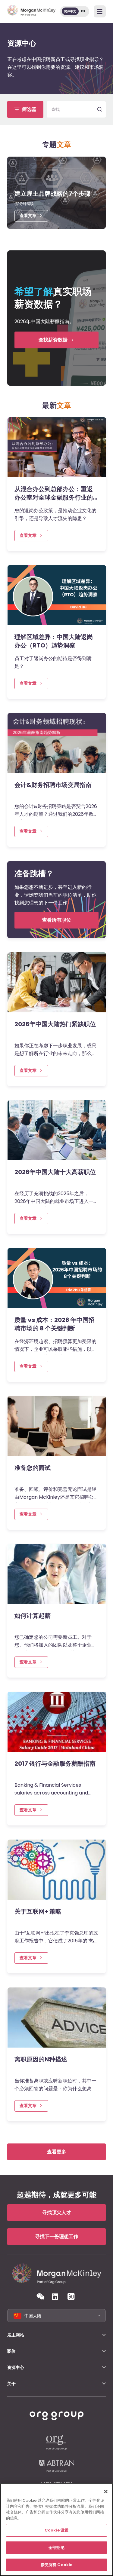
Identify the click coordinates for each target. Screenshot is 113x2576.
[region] (56, 2530)
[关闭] (106, 2492)
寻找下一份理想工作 (57, 2236)
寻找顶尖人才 (57, 2212)
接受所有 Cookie (56, 2565)
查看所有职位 (57, 920)
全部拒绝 (56, 2548)
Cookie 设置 (56, 2530)
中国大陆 (33, 2316)
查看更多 (57, 2152)
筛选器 (29, 109)
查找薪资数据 (53, 340)
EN (83, 11)
